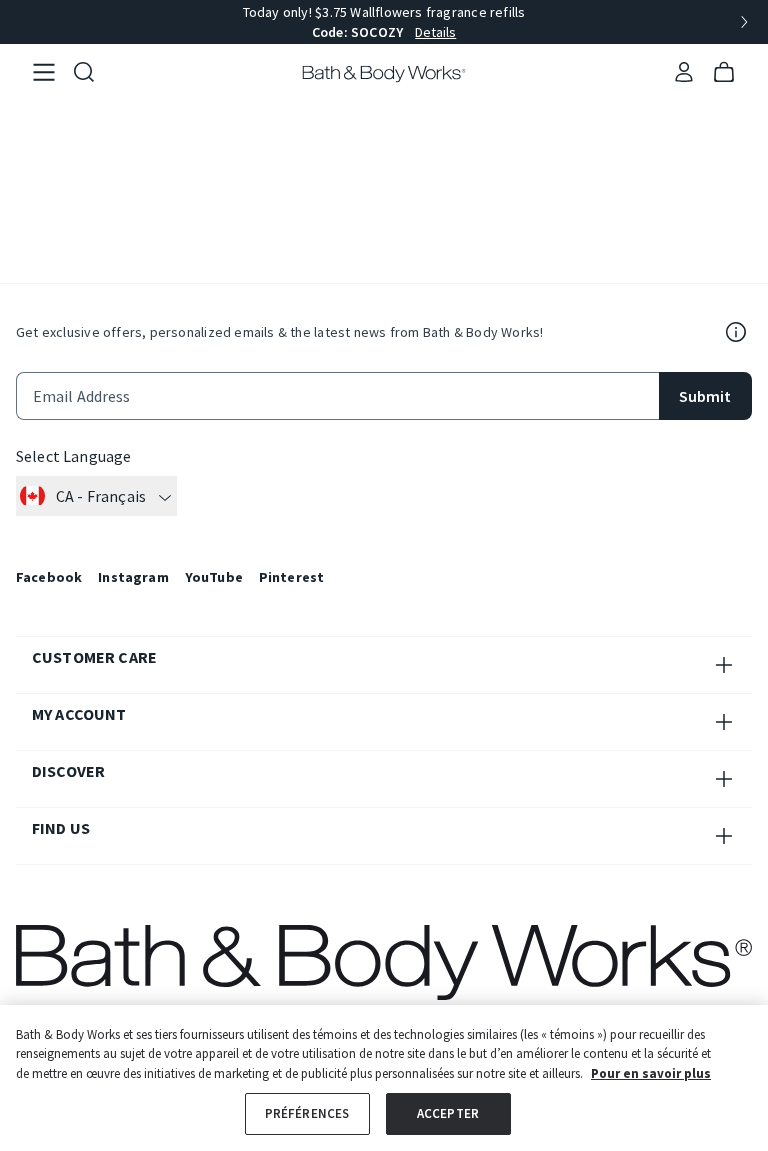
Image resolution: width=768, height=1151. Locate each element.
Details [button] (435, 32)
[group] (384, 22)
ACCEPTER (448, 1113)
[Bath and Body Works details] (736, 332)
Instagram (133, 577)
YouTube (214, 577)
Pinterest (291, 577)
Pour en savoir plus (651, 1073)
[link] (44, 73)
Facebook (49, 577)
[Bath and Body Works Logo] (384, 74)
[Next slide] (744, 22)
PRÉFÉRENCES (307, 1113)
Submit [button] (705, 396)
